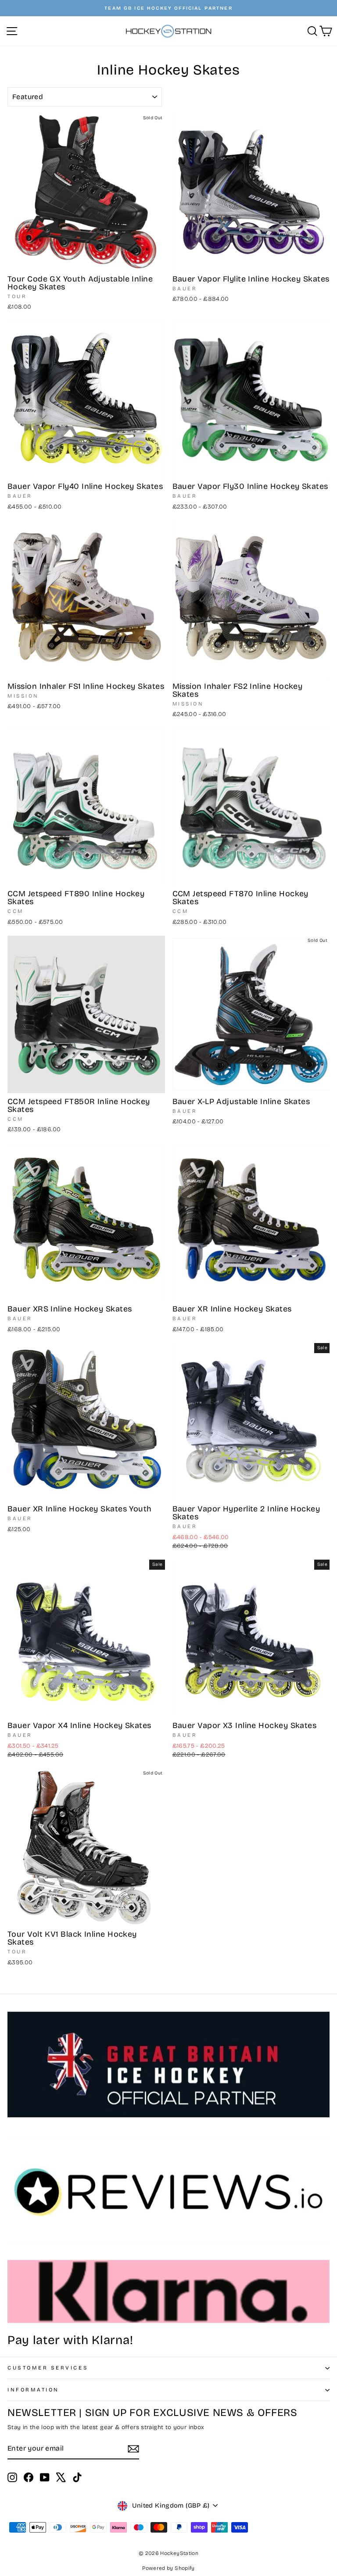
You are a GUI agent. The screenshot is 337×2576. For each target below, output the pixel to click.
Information (33, 2390)
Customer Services (48, 2368)
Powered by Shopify (168, 2568)
